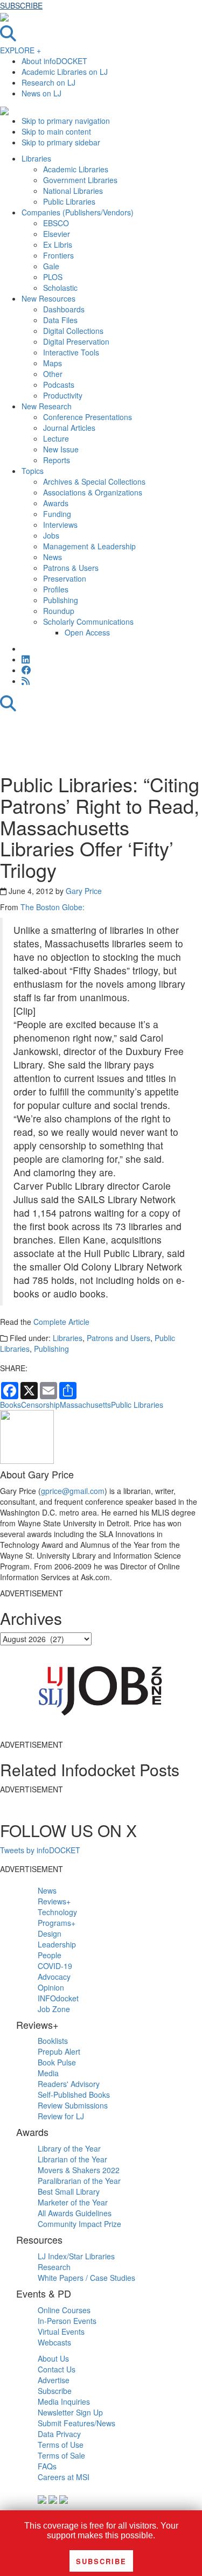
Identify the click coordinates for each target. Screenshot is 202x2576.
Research (54, 2267)
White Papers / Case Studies (86, 2278)
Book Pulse (57, 2062)
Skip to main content (56, 131)
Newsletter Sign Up (70, 2412)
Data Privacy (59, 2434)
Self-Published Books (74, 2095)
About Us (53, 2358)
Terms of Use (61, 2445)
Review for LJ (61, 2116)
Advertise (54, 2380)
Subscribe (55, 2391)
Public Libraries (137, 1405)
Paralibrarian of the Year (79, 2181)
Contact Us (57, 2369)
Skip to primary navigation (66, 121)
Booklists (53, 2041)
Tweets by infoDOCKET (40, 1850)
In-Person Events (67, 2321)
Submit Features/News (76, 2423)
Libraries (68, 1338)
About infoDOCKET (54, 61)
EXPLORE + (20, 50)
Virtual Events (61, 2331)
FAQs (47, 2466)
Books (11, 1405)
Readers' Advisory (69, 2084)
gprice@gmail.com (73, 1491)
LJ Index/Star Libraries (76, 2256)
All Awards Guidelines (75, 2213)
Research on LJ (48, 82)
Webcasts (54, 2342)
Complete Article (61, 1322)
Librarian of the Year (72, 2159)
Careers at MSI (64, 2477)
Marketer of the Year (73, 2202)
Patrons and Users (119, 1338)
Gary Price (84, 891)
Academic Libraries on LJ (65, 72)
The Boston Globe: (53, 907)
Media (48, 2073)
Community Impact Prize (79, 2224)
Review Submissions (73, 2105)
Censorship (40, 1405)
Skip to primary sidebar (61, 142)
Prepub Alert (59, 2051)
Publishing (51, 1349)
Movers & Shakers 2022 (79, 2170)
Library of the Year (69, 2148)
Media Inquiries (64, 2402)
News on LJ (41, 93)
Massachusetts (85, 1405)
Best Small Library (69, 2191)
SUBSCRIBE (21, 5)
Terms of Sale (61, 2455)
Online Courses (64, 2310)
